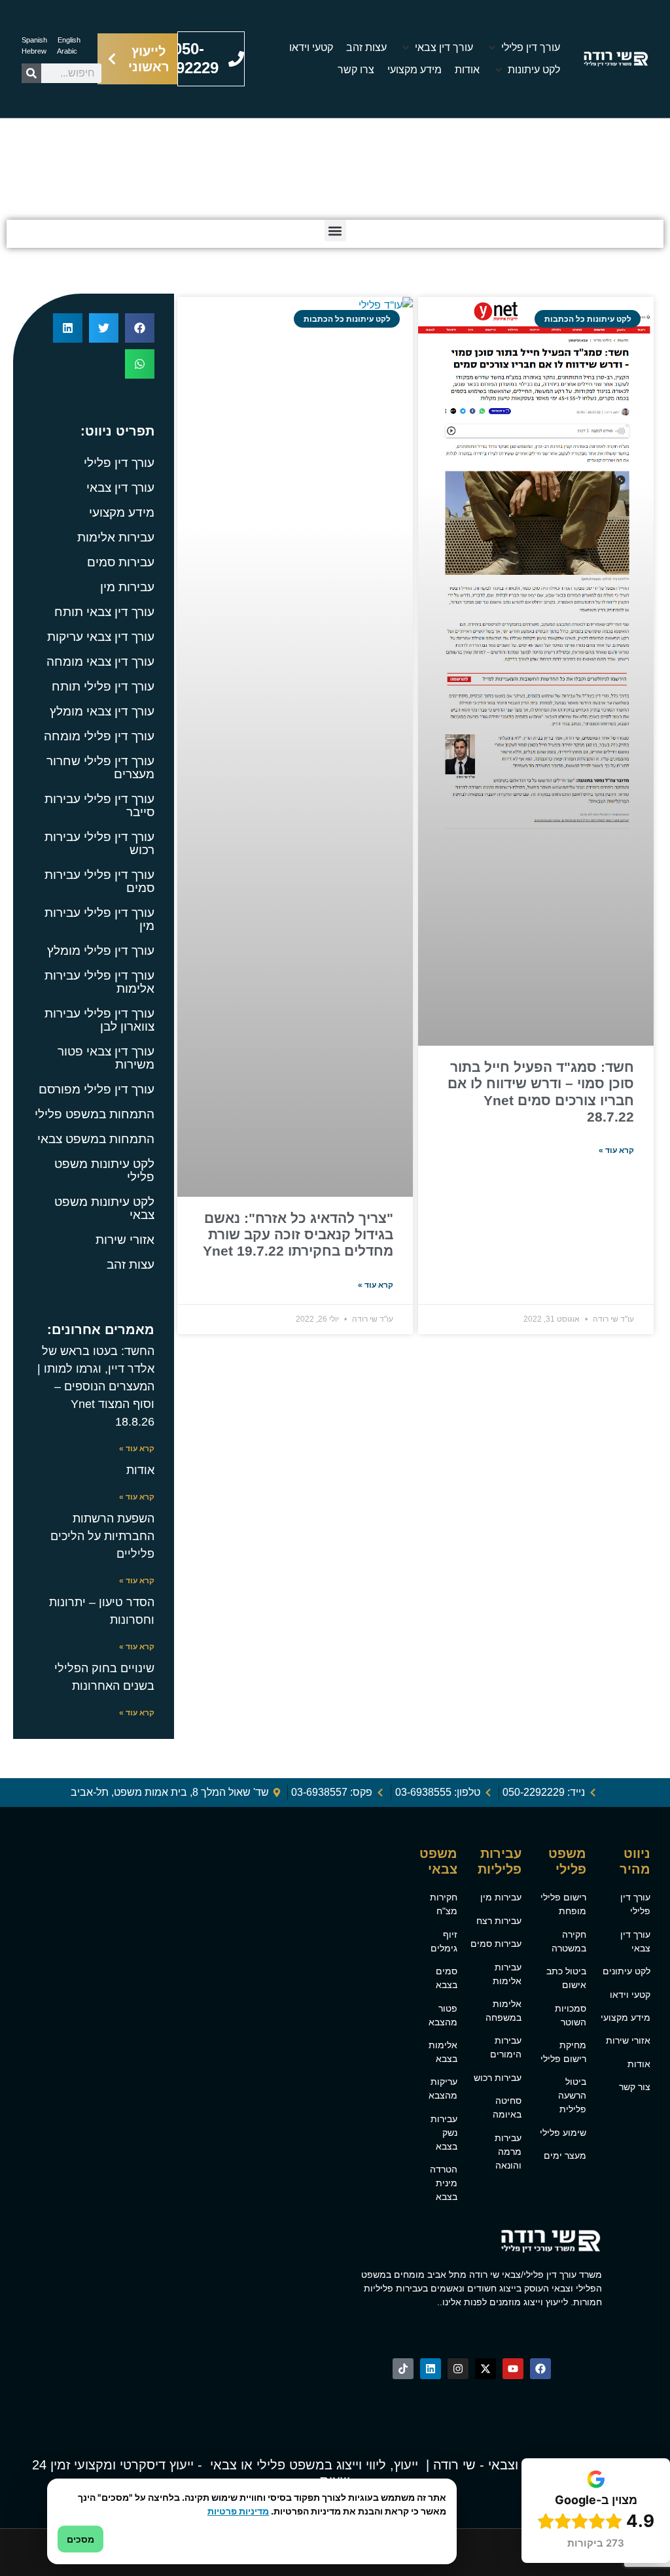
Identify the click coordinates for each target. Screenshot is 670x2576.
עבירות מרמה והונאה (508, 2152)
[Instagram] (458, 2369)
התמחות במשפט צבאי (96, 1139)
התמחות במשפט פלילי (95, 1114)
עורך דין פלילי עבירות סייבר (99, 805)
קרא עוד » (616, 1150)
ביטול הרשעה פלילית (572, 2095)
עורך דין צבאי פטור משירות (106, 1058)
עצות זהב (131, 1264)
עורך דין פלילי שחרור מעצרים (100, 767)
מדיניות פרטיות (238, 2511)
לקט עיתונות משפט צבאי (104, 1208)
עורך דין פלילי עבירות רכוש (99, 843)
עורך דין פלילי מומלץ (101, 951)
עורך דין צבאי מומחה (100, 661)
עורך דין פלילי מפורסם (97, 1089)
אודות (140, 1470)
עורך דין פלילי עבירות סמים (99, 881)
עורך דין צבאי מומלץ (102, 711)
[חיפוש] (31, 73)
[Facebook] (540, 2369)
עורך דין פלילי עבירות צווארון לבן (99, 1020)
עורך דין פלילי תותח (103, 686)
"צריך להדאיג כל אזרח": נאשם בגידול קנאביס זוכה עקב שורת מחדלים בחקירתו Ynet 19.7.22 (298, 1234)
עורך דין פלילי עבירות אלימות (99, 982)
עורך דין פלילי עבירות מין (99, 919)
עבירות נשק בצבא (444, 2133)
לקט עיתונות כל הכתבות (354, 180)
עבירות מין (127, 587)
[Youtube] (513, 2369)
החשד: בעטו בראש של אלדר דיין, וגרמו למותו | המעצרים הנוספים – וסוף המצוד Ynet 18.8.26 (96, 1386)
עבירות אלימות (116, 537)
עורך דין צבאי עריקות (101, 637)
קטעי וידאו (630, 1995)
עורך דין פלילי (437, 180)
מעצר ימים (565, 2155)
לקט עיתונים (626, 1971)
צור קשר (635, 2087)
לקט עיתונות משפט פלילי (104, 1170)
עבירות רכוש (498, 2078)
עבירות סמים (121, 562)
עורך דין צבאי (120, 488)
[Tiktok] (403, 2369)
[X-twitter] (485, 2369)
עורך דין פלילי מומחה (99, 736)
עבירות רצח (499, 1921)
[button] (523, 48)
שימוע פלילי (563, 2133)
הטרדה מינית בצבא (444, 2183)
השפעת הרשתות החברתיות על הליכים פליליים (102, 1536)
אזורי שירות (125, 1240)
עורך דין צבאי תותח (104, 612)
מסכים (80, 2539)
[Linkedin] (431, 2369)
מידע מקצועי (122, 512)
